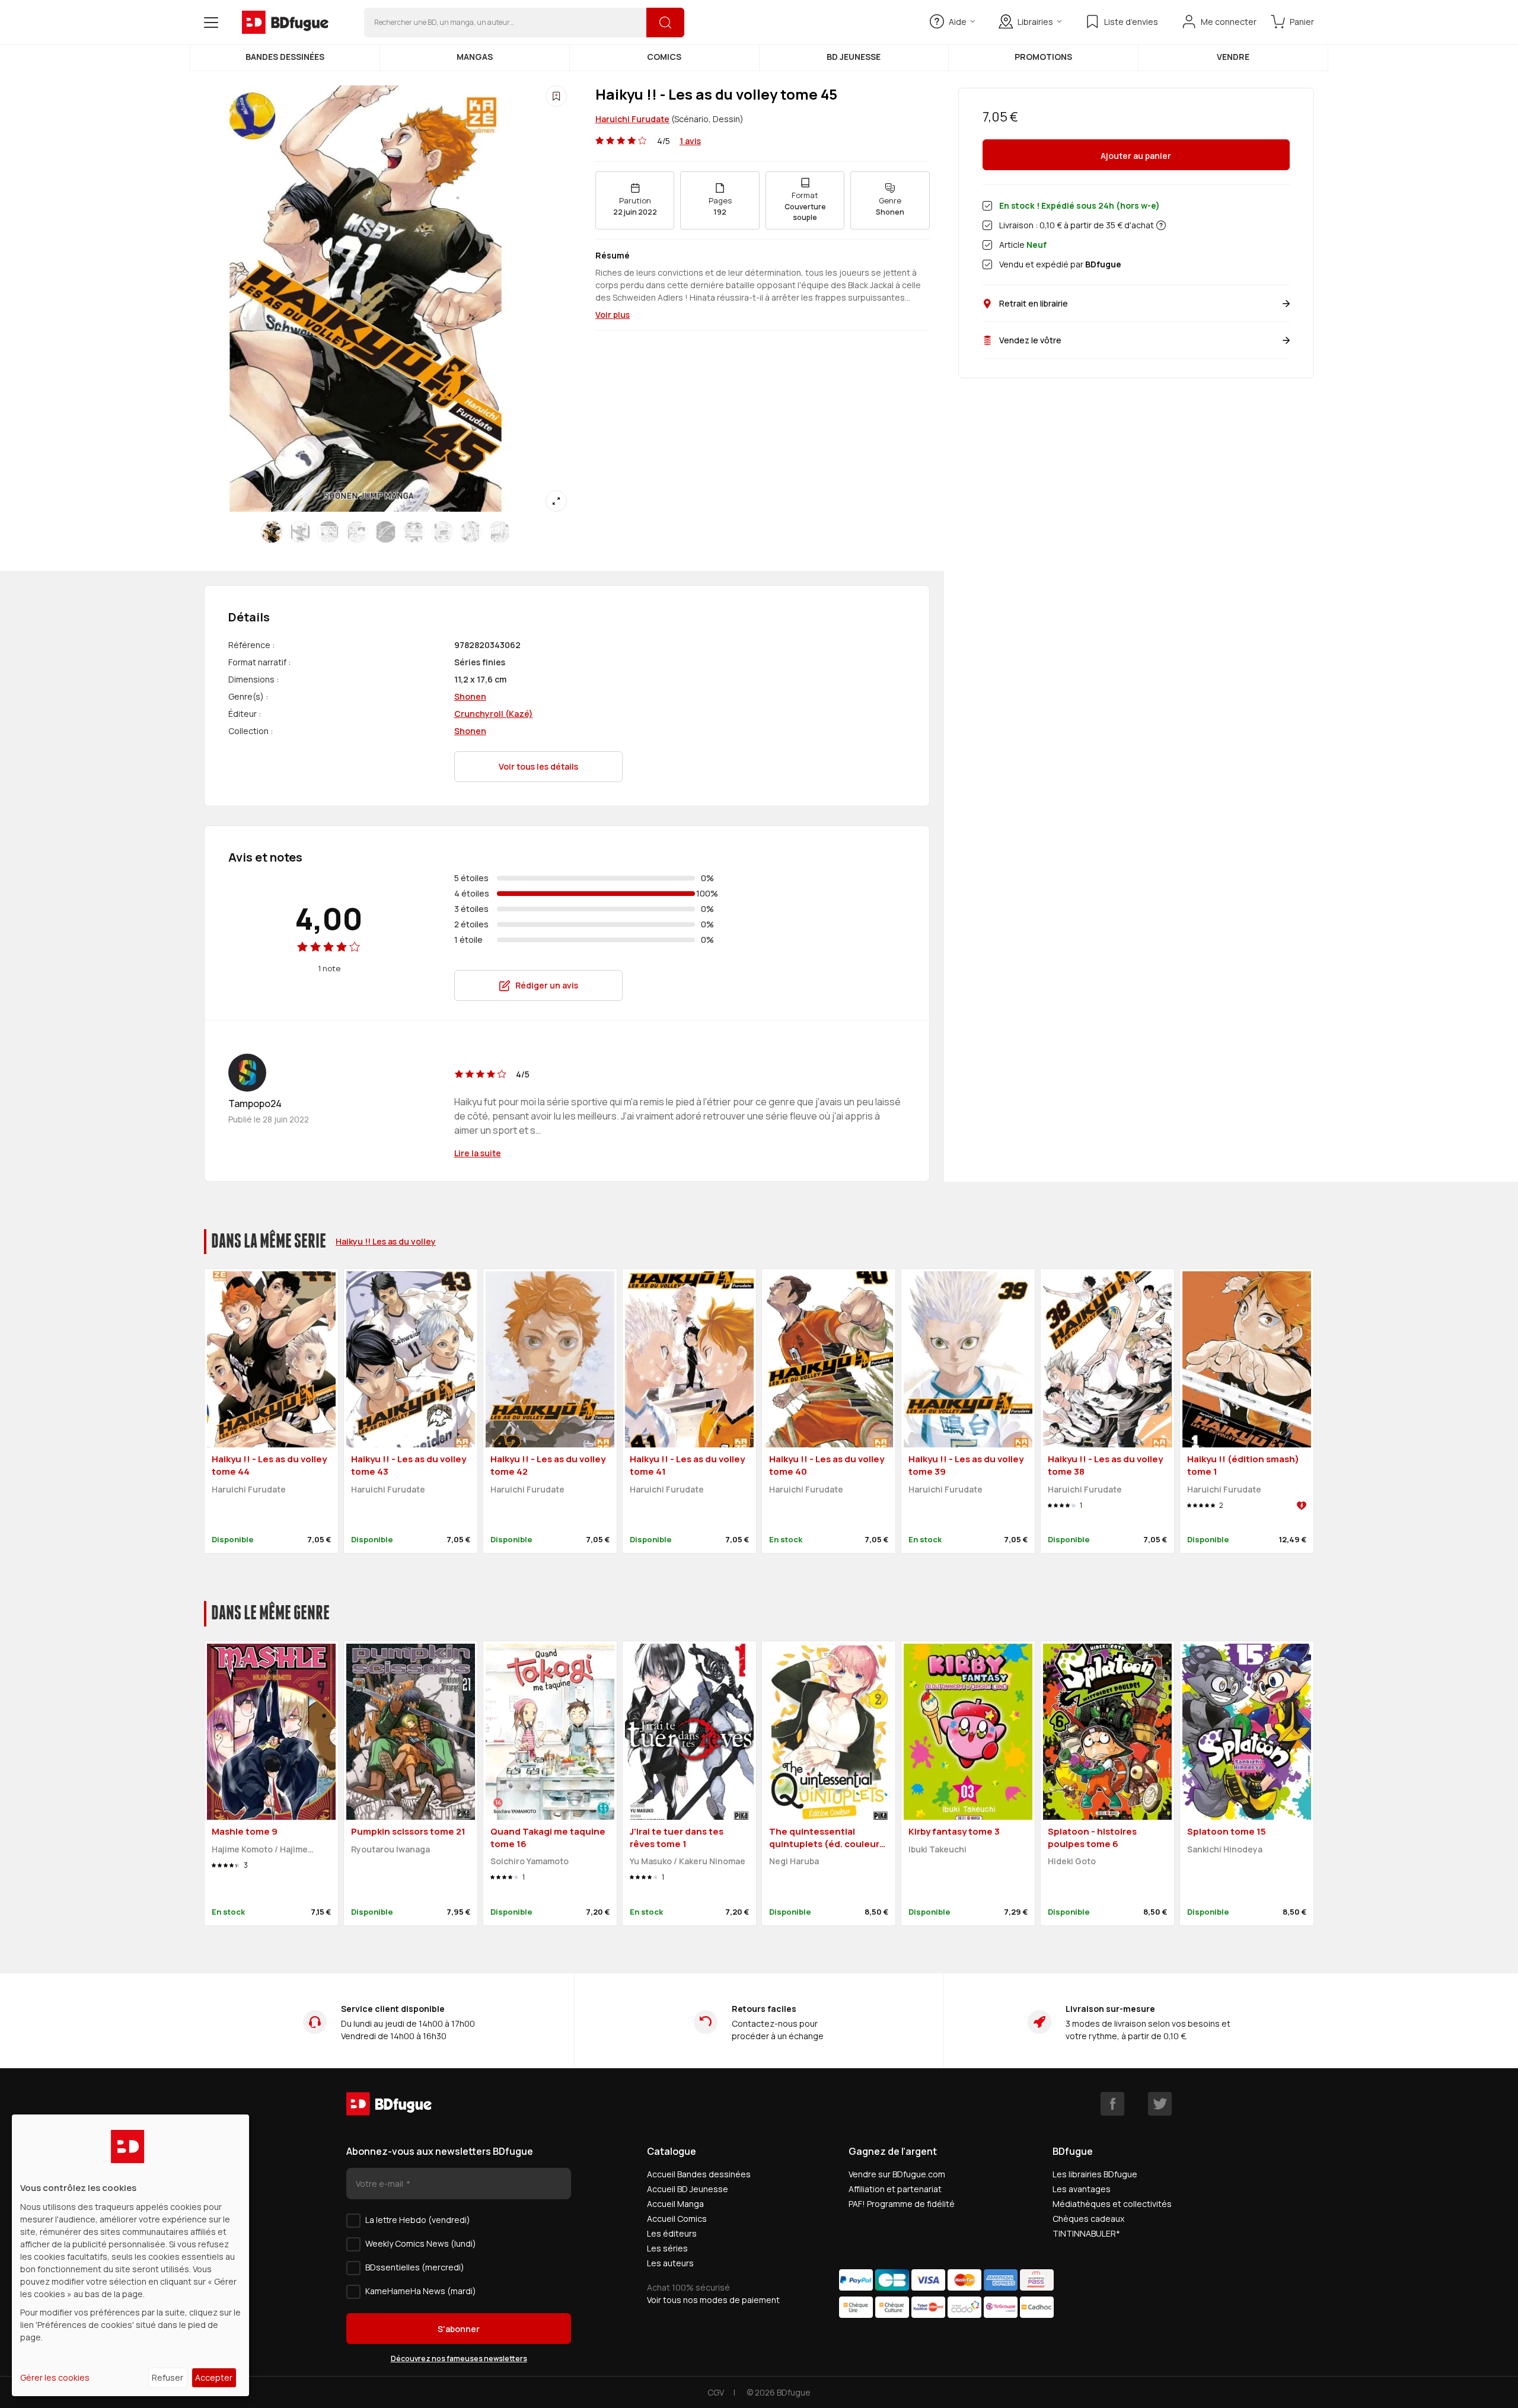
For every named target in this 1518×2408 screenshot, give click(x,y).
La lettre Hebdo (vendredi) (418, 2220)
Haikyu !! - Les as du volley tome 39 (966, 1465)
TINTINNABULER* (1086, 2233)
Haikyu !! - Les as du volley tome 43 (409, 1465)
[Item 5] (414, 532)
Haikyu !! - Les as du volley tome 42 (548, 1465)
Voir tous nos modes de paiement (713, 2300)
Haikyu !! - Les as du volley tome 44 (269, 1465)
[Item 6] (442, 532)
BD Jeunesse (854, 57)
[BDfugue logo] (285, 23)
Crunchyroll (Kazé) (494, 714)
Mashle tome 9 (245, 1831)
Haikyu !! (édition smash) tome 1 (1243, 1465)
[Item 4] (385, 532)
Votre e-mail (380, 2184)
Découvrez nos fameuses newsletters (459, 2358)
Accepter (214, 2377)
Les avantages (1082, 2189)
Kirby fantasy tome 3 (954, 1831)
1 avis (690, 141)
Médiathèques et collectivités (1112, 2204)
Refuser (168, 2377)
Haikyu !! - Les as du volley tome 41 (687, 1465)
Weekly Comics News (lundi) (421, 2243)
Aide (958, 22)
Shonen (470, 696)
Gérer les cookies (55, 2377)
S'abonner (459, 2329)
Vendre (1233, 57)
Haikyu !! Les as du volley (386, 1241)
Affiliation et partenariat (895, 2189)
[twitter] (1160, 2104)
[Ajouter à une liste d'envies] (556, 96)
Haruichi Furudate (632, 119)
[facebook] (1112, 2104)
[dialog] (130, 2255)
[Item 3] (357, 532)
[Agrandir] (556, 501)
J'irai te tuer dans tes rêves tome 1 (677, 1838)
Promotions (1043, 57)
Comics (664, 57)
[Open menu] (211, 23)
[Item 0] (272, 532)
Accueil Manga (675, 2204)
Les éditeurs (672, 2233)
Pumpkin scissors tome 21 (408, 1831)
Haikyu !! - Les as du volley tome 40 (827, 1465)
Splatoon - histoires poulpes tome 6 (1092, 1838)
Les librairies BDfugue (1095, 2174)
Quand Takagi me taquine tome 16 (548, 1838)
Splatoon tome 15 (1227, 1831)
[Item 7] (471, 532)
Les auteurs (670, 2263)
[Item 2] (329, 532)
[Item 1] (300, 532)
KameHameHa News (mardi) (421, 2291)
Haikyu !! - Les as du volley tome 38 (1105, 1465)
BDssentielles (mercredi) (415, 2267)
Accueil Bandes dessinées (699, 2174)
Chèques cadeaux (1088, 2219)
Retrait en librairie (1034, 303)
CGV (716, 2392)
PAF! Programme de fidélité (902, 2204)
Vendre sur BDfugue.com (897, 2174)
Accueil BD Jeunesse (688, 2189)
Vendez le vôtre (1030, 340)
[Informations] (1161, 225)
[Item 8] (499, 532)
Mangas (475, 57)
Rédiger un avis (547, 985)
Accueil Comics (677, 2219)
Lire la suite (478, 1153)
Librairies (1035, 22)
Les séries (667, 2248)
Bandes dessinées (285, 57)
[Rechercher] (665, 23)
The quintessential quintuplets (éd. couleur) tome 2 (826, 1844)
